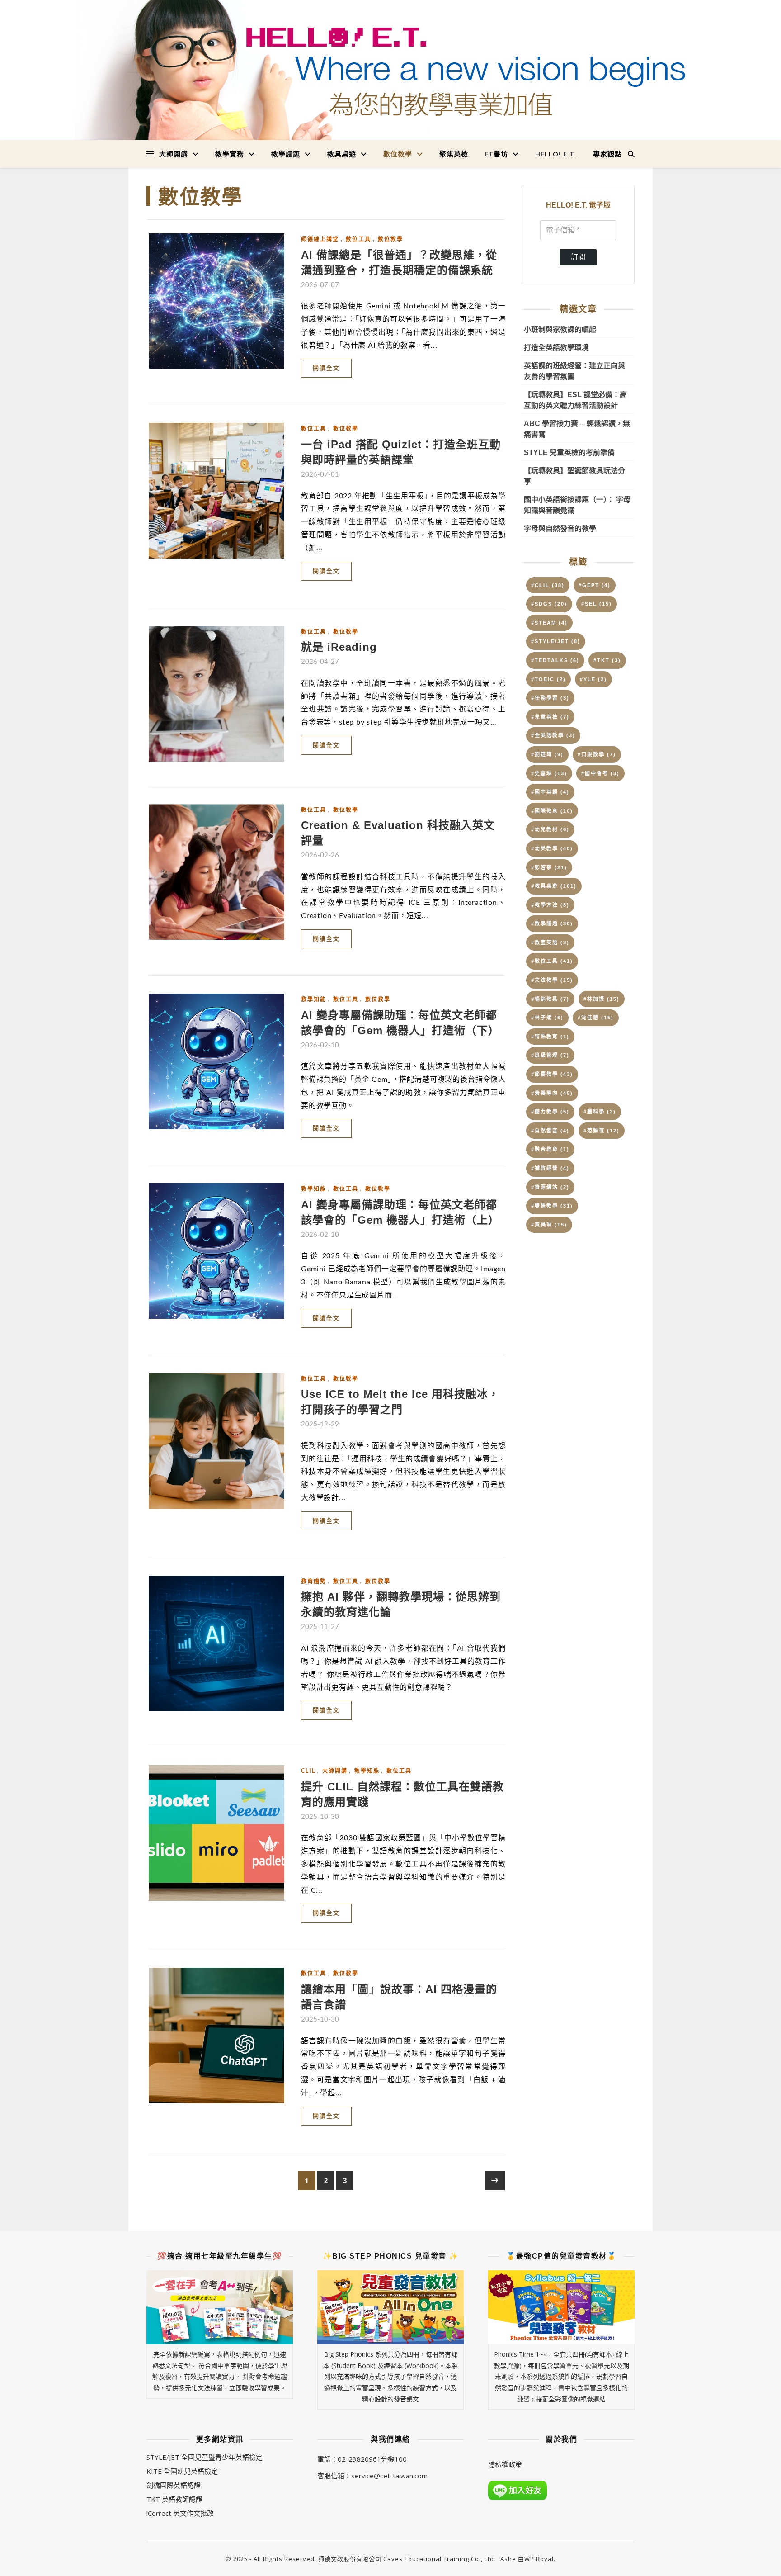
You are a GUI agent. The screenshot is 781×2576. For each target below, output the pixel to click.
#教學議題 (552, 923)
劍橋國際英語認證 (174, 2485)
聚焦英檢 (454, 154)
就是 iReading (339, 647)
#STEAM (549, 623)
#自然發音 (550, 1131)
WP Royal (539, 2559)
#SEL (597, 604)
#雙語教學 (552, 1206)
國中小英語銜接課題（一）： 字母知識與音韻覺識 (577, 505)
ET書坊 (496, 154)
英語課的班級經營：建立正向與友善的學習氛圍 (574, 371)
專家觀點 (607, 154)
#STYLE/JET (556, 641)
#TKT (607, 660)
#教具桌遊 (554, 886)
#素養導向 (552, 1093)
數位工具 (358, 239)
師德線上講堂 (320, 239)
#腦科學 (600, 1112)
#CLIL (548, 585)
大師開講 (174, 154)
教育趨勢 (314, 1582)
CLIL (308, 1771)
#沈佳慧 (596, 1018)
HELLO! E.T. (556, 154)
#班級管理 (550, 1055)
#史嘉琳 (549, 773)
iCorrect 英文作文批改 (180, 2513)
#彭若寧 (549, 867)
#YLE (593, 679)
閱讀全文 (326, 368)
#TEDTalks (555, 660)
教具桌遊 (342, 154)
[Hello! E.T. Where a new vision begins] (390, 70)
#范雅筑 (602, 1131)
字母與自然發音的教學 (560, 528)
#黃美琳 (549, 1225)
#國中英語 (550, 792)
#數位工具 (552, 961)
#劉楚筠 (547, 754)
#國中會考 (600, 773)
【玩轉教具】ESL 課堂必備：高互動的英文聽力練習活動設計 (575, 400)
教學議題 (286, 154)
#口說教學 (597, 754)
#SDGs (549, 604)
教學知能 (314, 999)
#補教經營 (550, 1168)
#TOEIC (548, 679)
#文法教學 (552, 980)
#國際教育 (552, 811)
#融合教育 (550, 1149)
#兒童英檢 (550, 717)
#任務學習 (550, 698)
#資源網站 (550, 1187)
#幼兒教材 (550, 829)
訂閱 (578, 257)
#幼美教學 (552, 848)
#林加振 (602, 999)
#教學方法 (550, 905)
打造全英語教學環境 (556, 348)
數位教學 (398, 154)
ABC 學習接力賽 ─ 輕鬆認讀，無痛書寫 (577, 429)
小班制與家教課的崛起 (560, 329)
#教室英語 (550, 942)
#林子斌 (547, 1018)
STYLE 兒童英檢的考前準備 (569, 452)
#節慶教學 (552, 1074)
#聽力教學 (550, 1112)
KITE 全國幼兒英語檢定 (182, 2471)
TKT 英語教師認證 (174, 2499)
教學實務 (230, 154)
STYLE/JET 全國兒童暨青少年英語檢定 (205, 2457)
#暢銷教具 (550, 999)
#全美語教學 (553, 735)
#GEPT (595, 585)
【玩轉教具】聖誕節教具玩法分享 (574, 476)
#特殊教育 (550, 1037)
